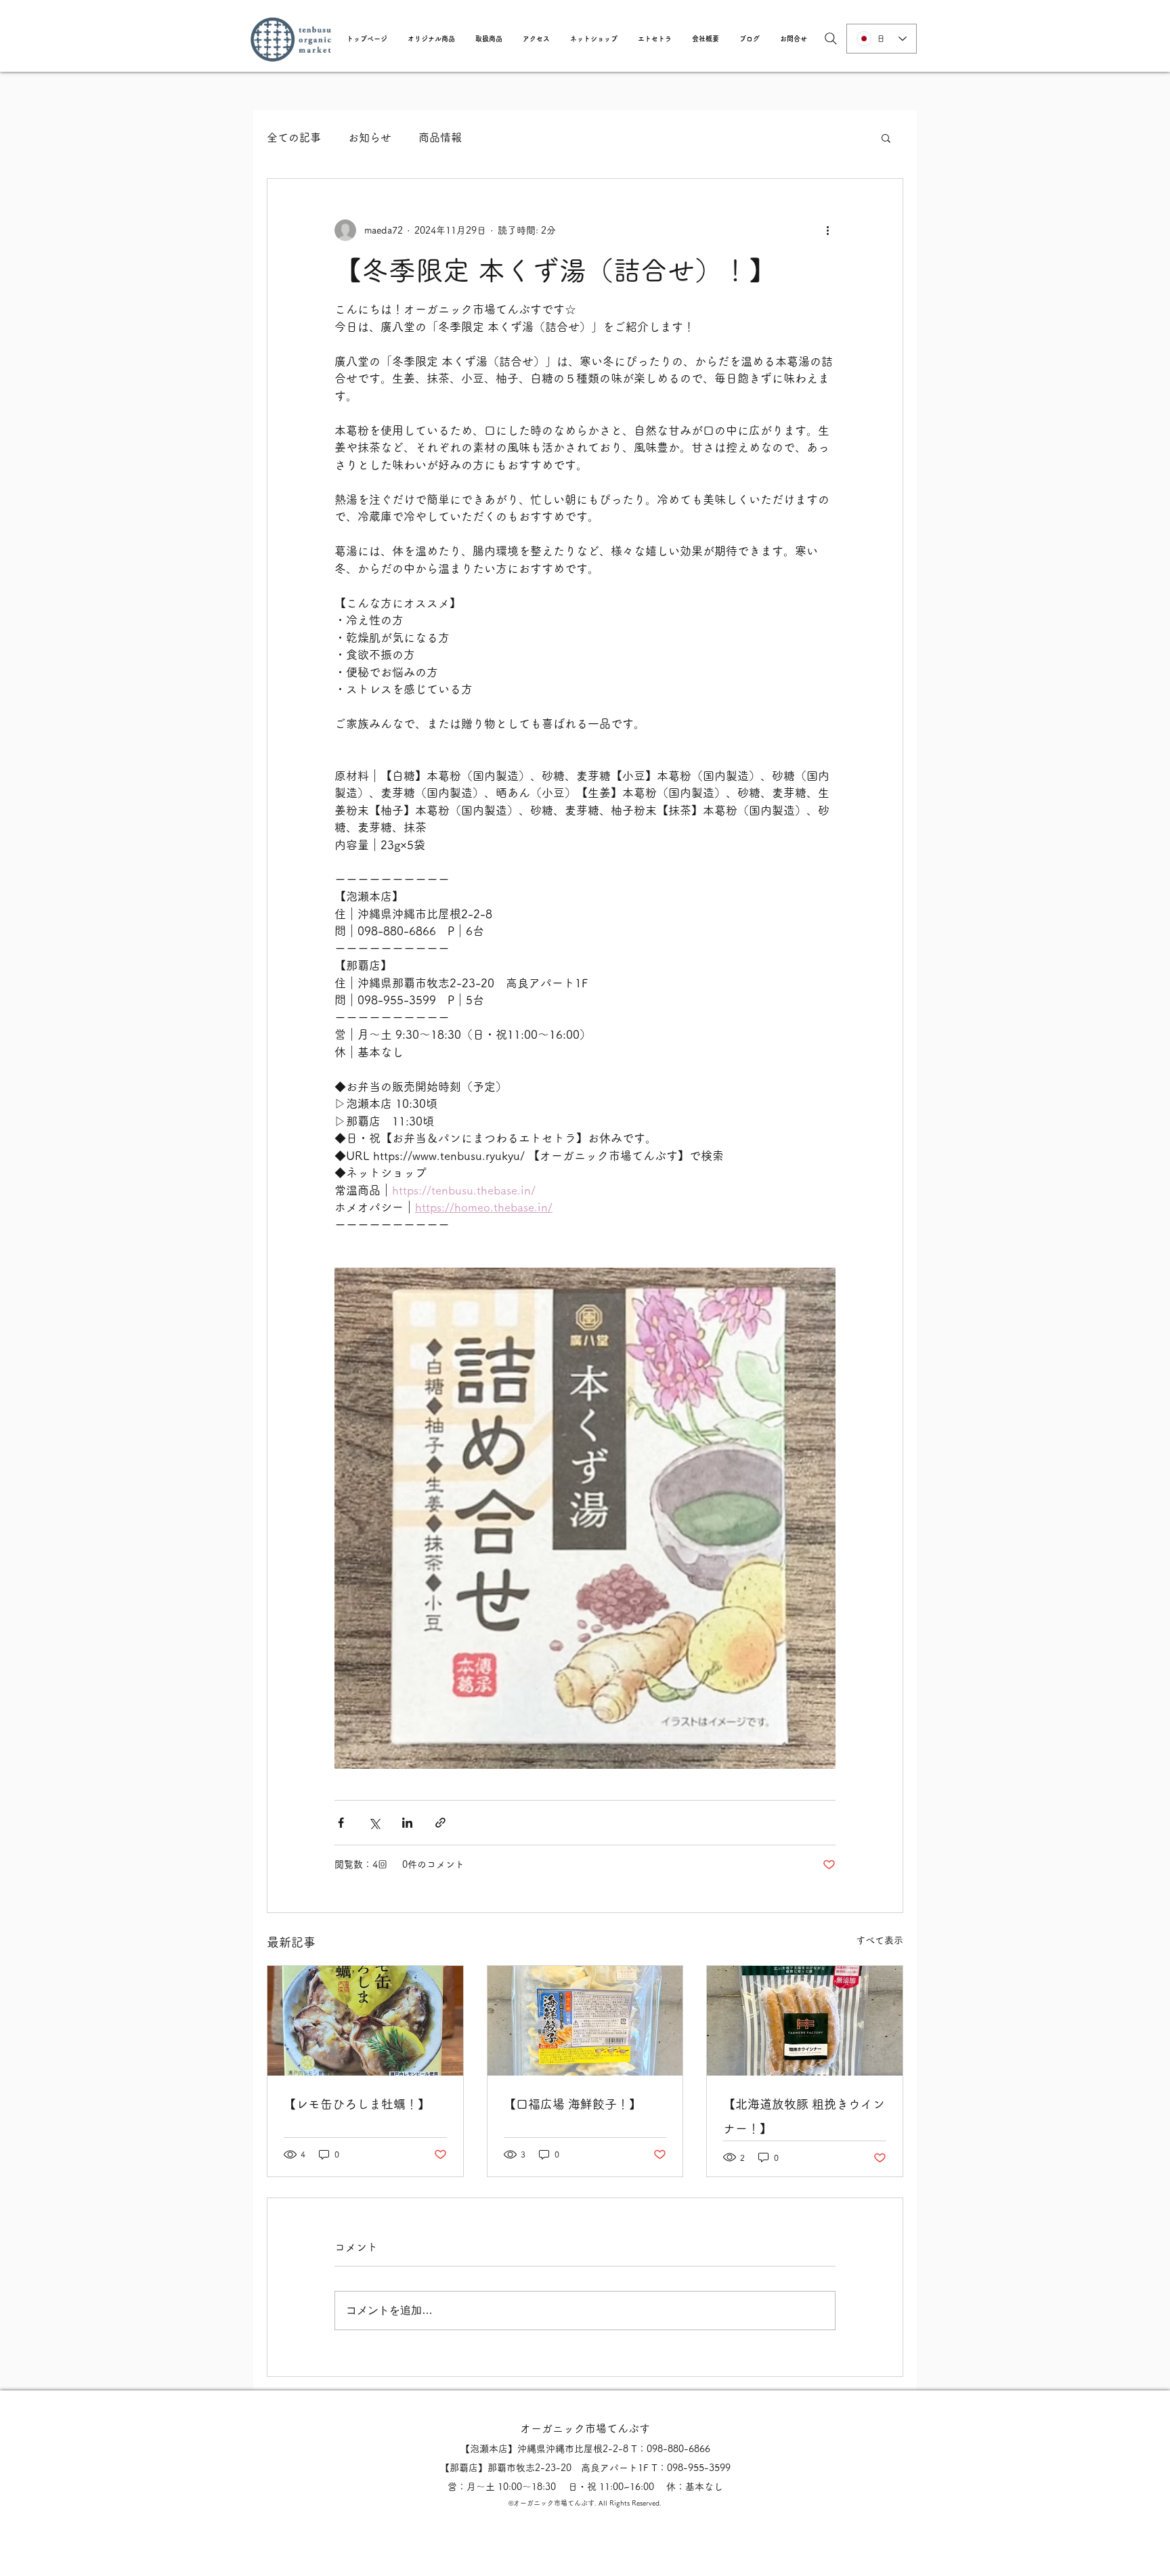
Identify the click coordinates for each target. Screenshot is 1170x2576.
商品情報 (440, 137)
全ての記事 (294, 137)
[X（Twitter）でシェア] (374, 1823)
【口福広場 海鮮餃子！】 (572, 2104)
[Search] (831, 39)
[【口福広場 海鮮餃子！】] (585, 2021)
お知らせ (370, 137)
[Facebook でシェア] (341, 1823)
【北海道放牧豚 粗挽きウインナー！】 (804, 2116)
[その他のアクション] (827, 230)
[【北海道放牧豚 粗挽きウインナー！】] (805, 2021)
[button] (431, 39)
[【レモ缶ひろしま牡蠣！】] (365, 2021)
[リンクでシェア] (440, 1823)
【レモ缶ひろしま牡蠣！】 (357, 2104)
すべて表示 (880, 1940)
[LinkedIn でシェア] (407, 1823)
